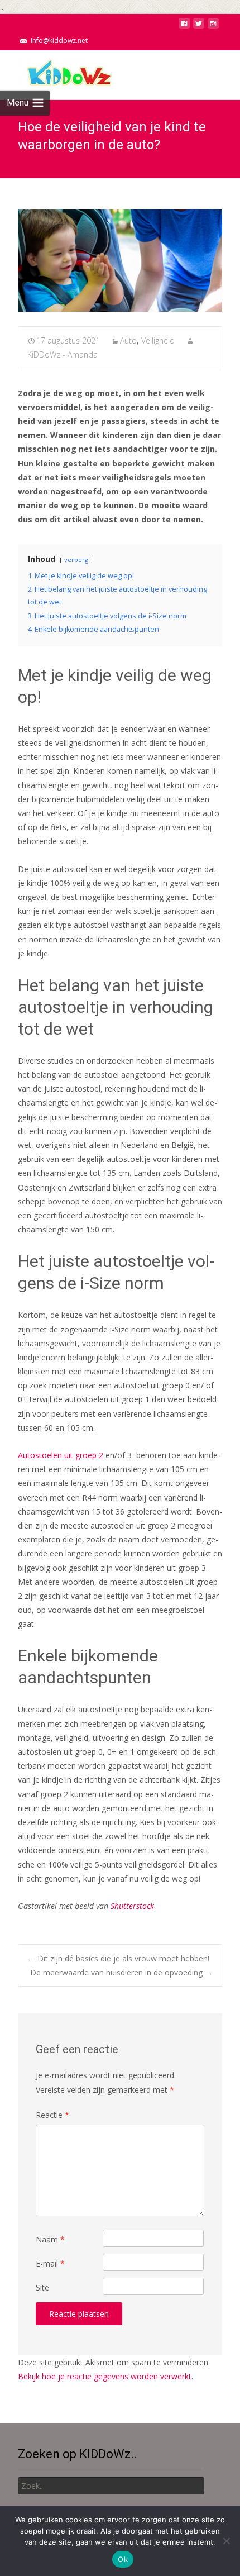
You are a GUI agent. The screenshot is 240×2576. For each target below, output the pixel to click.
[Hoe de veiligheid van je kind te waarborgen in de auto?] (120, 261)
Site (42, 2287)
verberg (76, 560)
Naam (50, 2239)
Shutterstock (132, 1906)
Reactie (52, 2115)
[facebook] (184, 27)
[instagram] (213, 27)
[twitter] (199, 27)
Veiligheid (158, 341)
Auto (128, 341)
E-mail (50, 2263)
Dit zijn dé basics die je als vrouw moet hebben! (118, 1958)
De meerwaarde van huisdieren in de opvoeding (121, 1972)
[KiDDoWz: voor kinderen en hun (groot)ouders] (58, 73)
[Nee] (226, 2541)
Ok (123, 2559)
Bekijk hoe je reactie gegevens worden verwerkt (105, 2376)
